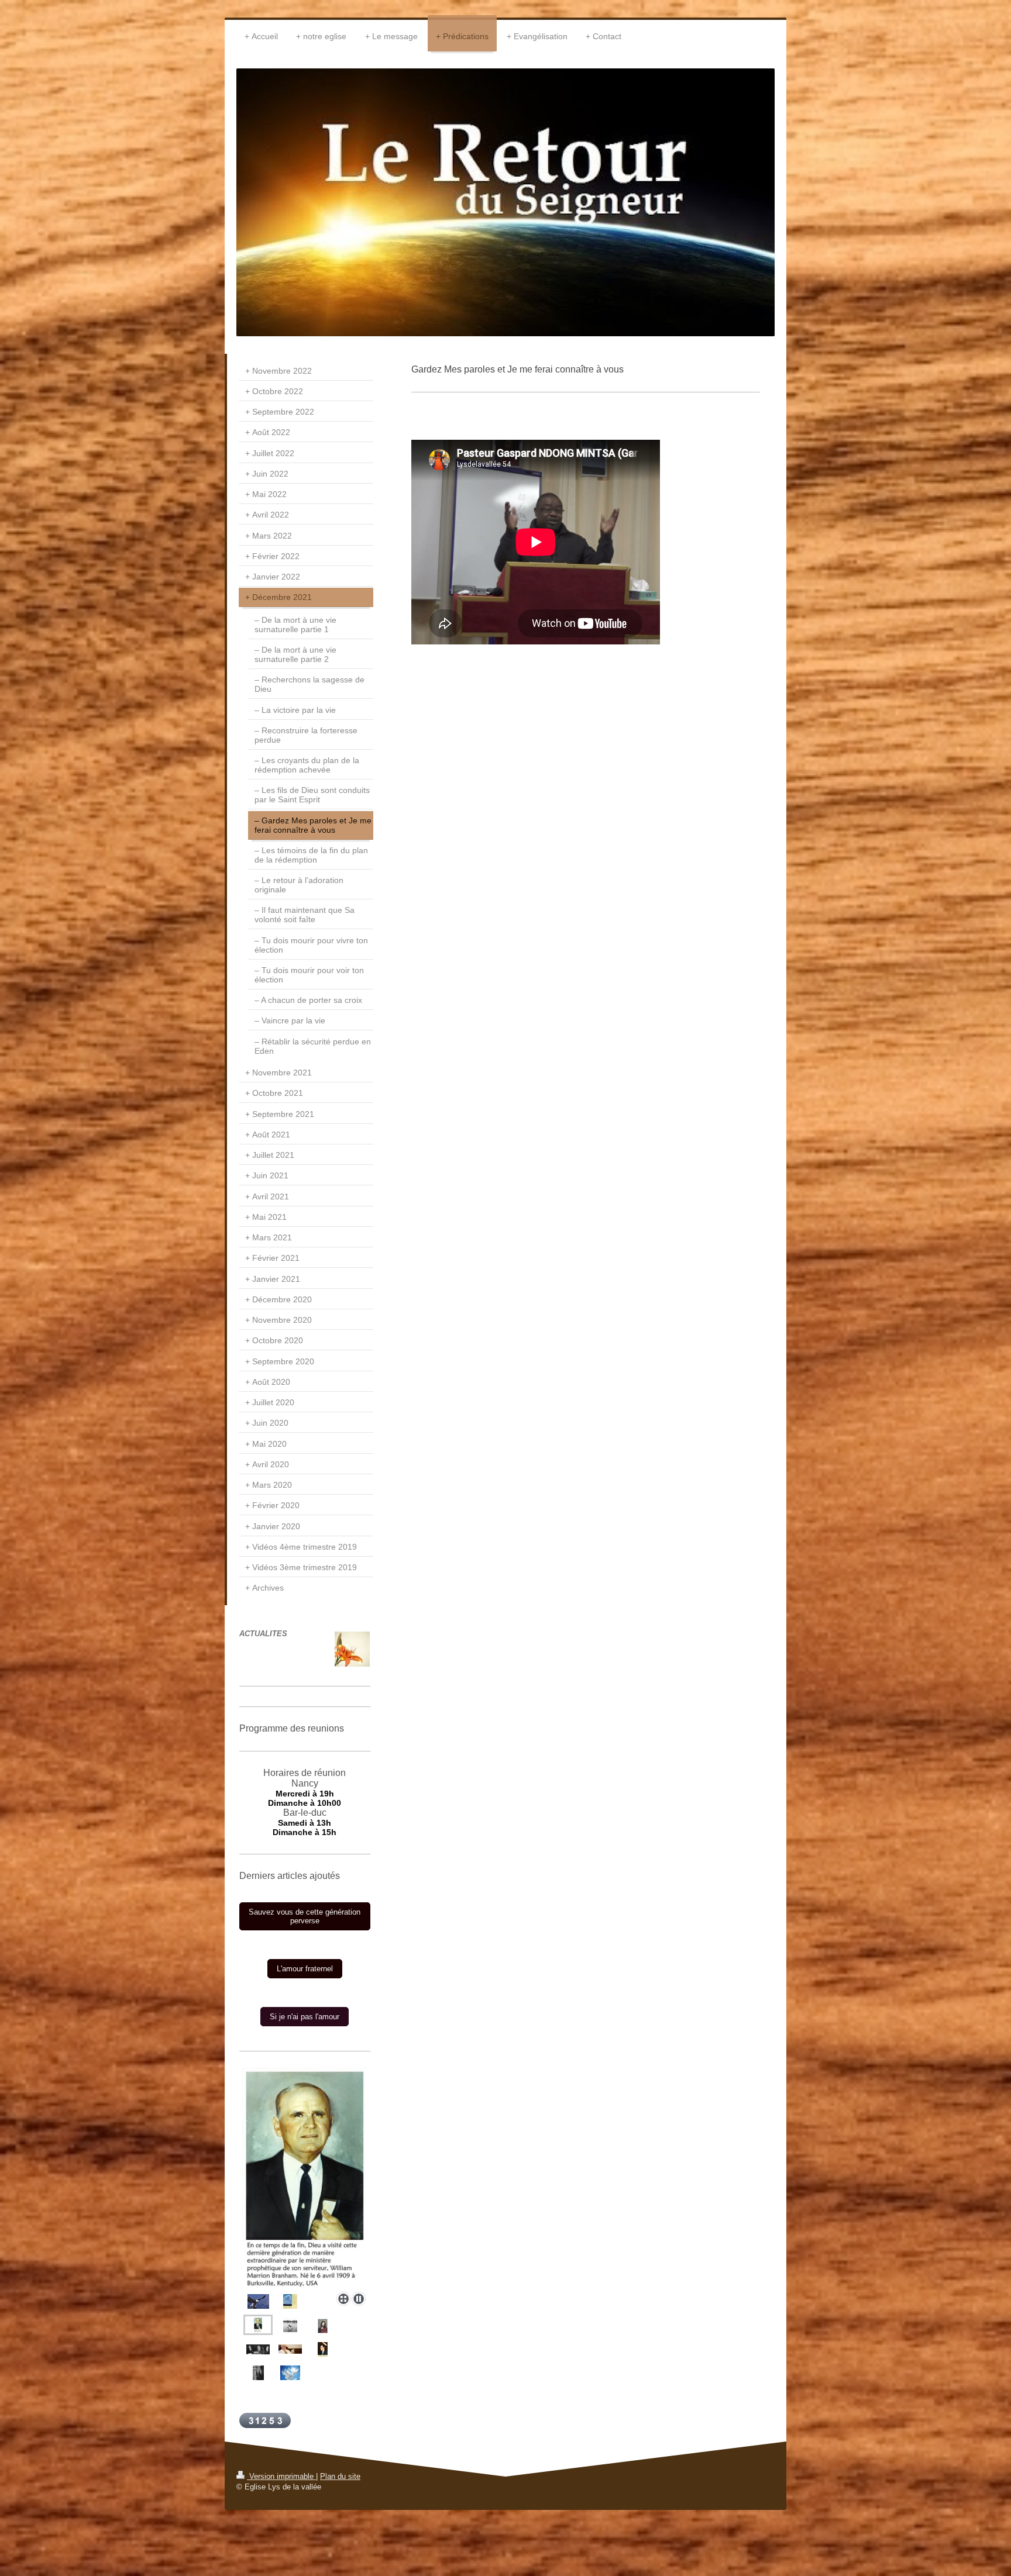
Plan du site (340, 2476)
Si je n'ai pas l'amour (305, 2017)
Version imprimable (281, 2476)
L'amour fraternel (305, 1969)
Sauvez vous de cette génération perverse (305, 1916)
